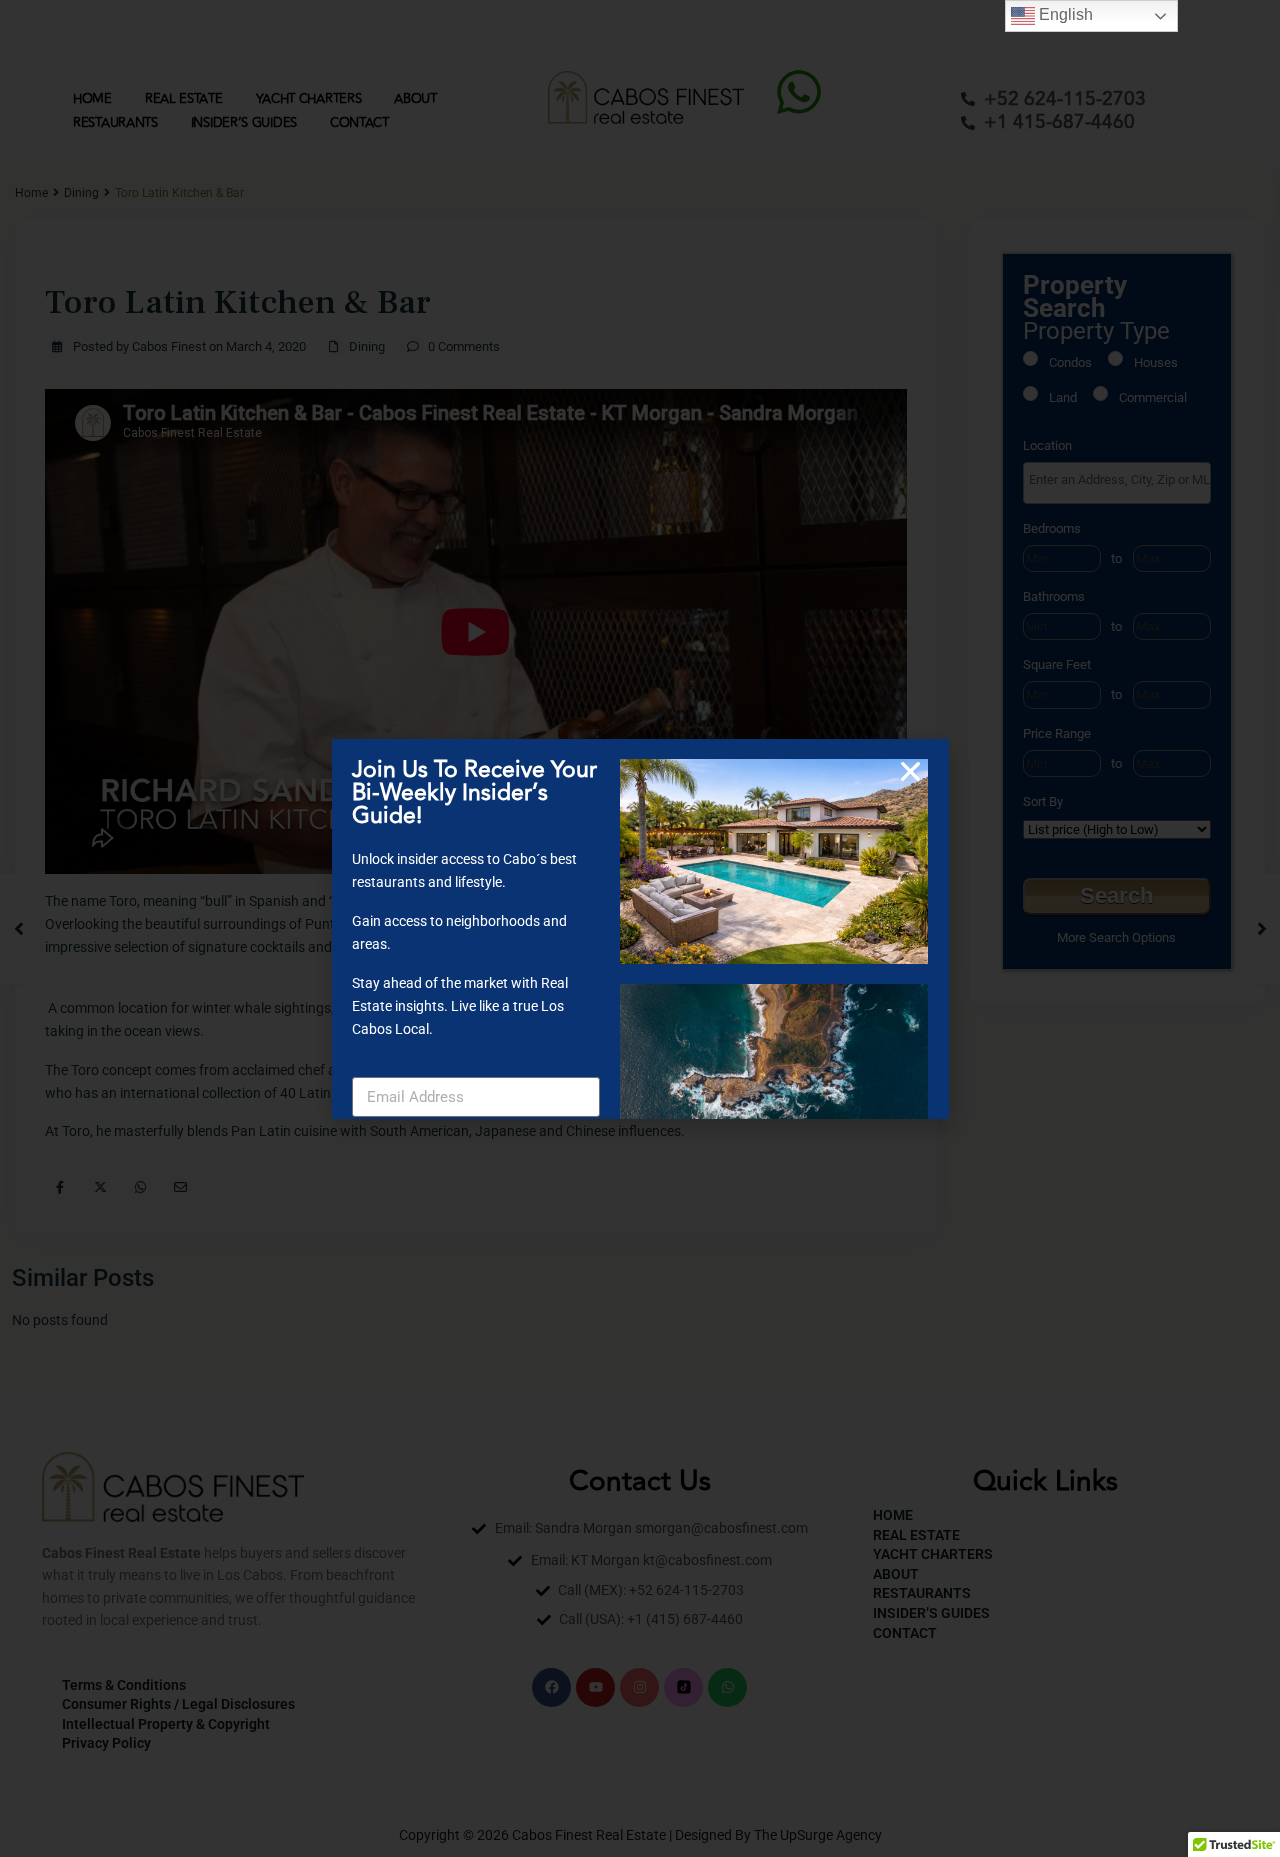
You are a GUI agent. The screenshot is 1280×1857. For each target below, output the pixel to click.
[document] (640, 928)
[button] (910, 771)
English (1064, 14)
